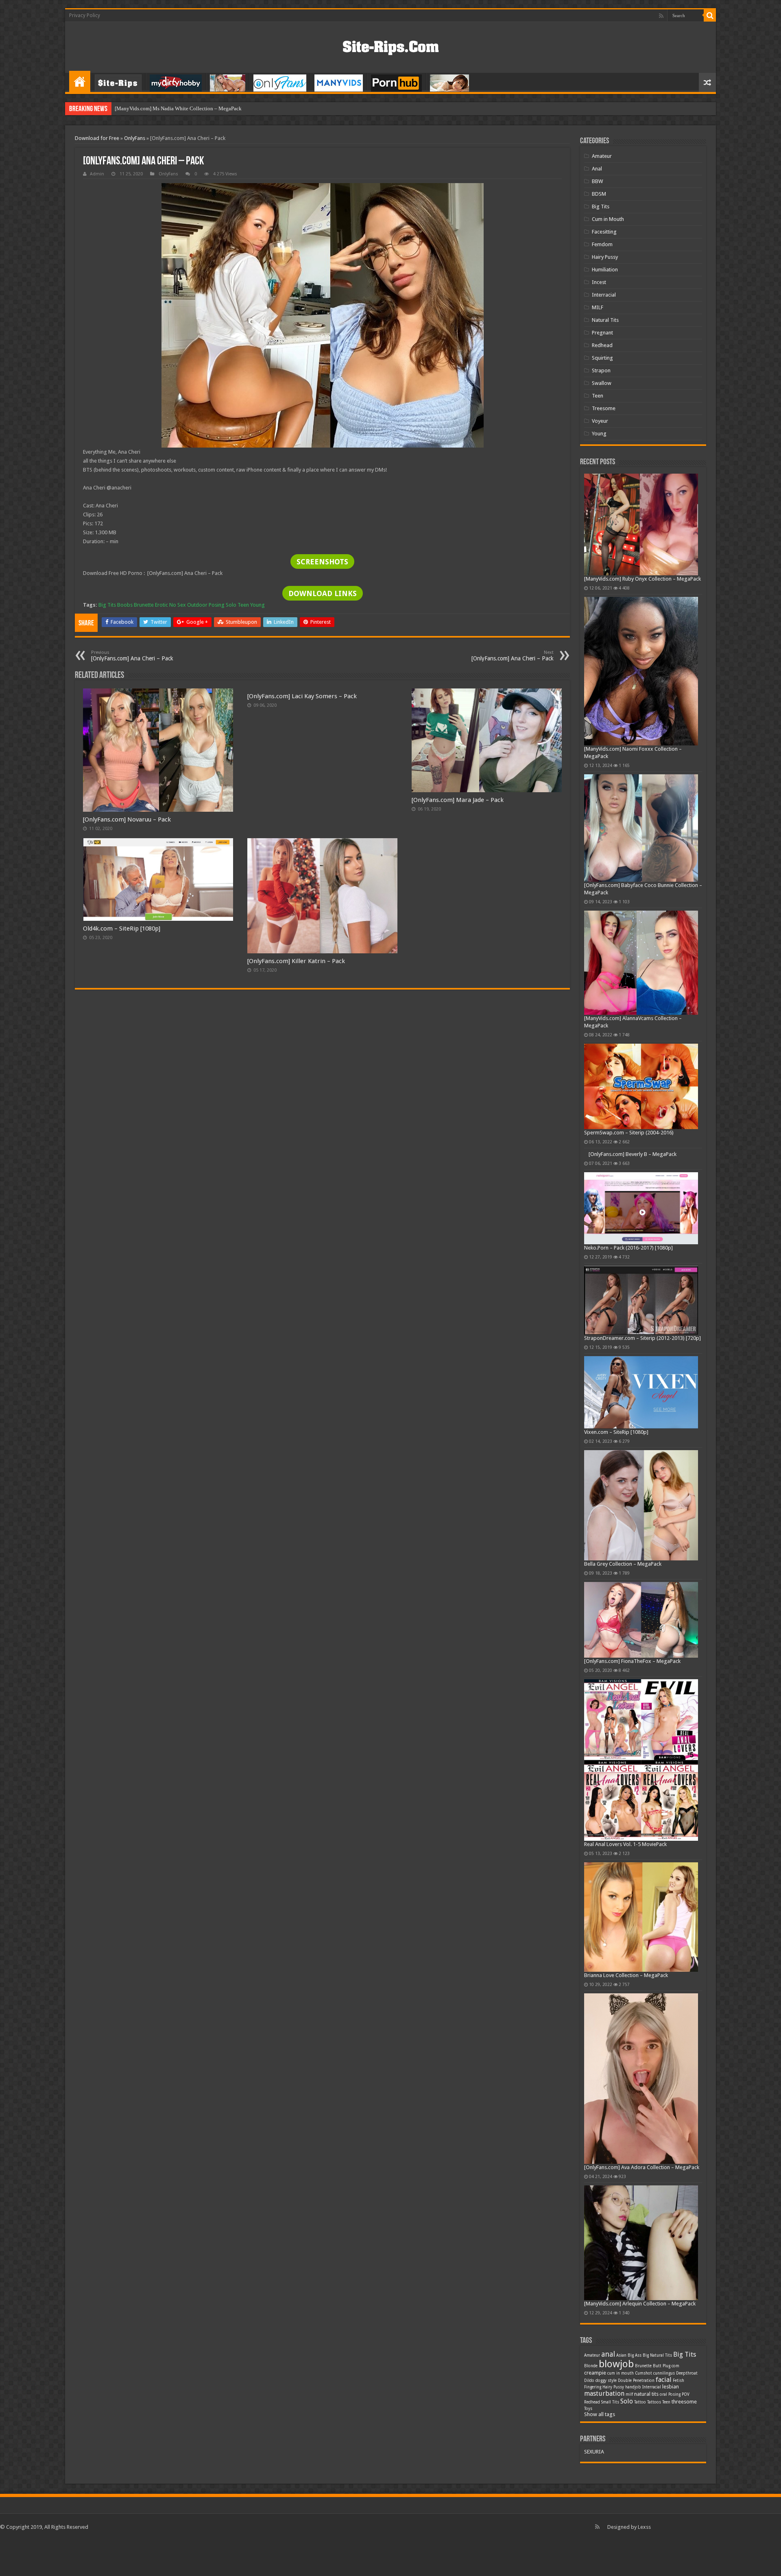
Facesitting (604, 232)
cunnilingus (664, 2373)
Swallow (602, 383)
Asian (621, 2355)
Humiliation (605, 270)
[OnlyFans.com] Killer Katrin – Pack (296, 961)
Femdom (602, 244)
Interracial (604, 295)
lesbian (671, 2387)
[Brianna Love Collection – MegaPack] (641, 1917)
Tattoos (654, 2402)
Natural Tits (605, 320)
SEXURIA (594, 2452)
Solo (231, 605)
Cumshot (644, 2373)
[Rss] (661, 16)
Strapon (601, 370)
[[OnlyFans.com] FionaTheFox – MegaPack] (641, 1620)
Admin (97, 174)
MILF (598, 307)
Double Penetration (636, 2380)
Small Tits (610, 2402)
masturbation (604, 2394)
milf (629, 2394)
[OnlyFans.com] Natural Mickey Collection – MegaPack (177, 108)
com (675, 2366)
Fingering (593, 2387)
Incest (599, 282)
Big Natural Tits (657, 2355)
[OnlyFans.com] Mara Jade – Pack (458, 800)
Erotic (161, 605)
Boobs (125, 605)
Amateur (602, 156)
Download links (323, 593)
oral (663, 2394)
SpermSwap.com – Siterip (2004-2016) (629, 1133)
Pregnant (602, 333)
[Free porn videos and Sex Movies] (391, 46)
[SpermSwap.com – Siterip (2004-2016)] (641, 1086)
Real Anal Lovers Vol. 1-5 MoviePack (625, 1844)
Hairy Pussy (605, 257)
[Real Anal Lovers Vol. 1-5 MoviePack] (641, 1760)
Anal (597, 169)
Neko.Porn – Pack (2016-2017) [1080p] (628, 1248)
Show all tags (600, 2414)
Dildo (589, 2380)
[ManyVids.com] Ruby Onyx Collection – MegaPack (642, 579)
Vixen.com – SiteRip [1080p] (616, 1432)
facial (664, 2380)
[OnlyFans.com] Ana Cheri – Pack (132, 656)
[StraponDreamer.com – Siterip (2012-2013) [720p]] (641, 1300)
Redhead (602, 345)
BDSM (599, 194)
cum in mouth (621, 2373)
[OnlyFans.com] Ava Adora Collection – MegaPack (642, 2167)
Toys (588, 2409)
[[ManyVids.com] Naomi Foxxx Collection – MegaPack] (641, 671)
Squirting (602, 358)
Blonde (591, 2366)
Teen (243, 605)
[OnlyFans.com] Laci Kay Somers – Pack (302, 696)
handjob (633, 2387)
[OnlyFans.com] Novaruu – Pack (127, 819)
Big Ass (635, 2355)
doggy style (606, 2380)
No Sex (178, 605)
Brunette (144, 605)
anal (608, 2354)
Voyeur (600, 421)
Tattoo (640, 2402)
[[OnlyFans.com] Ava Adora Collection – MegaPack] (641, 2079)
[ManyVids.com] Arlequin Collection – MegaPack (640, 2304)
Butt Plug (662, 2366)
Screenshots (322, 562)
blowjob (616, 2364)
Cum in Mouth (608, 219)
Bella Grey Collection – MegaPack (623, 1564)
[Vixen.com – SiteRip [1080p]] (641, 1392)
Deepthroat (687, 2373)
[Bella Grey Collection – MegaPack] (641, 1505)
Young (257, 605)
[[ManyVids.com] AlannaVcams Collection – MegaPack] (641, 963)
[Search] (710, 15)
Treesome (604, 408)
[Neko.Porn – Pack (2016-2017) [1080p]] (641, 1208)
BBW (597, 181)
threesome (684, 2402)
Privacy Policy (85, 15)
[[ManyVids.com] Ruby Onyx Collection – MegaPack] (641, 524)
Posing (217, 605)
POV (686, 2394)
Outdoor (197, 605)
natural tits (646, 2394)
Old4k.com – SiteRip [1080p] (122, 929)
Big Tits (107, 605)
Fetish (678, 2380)
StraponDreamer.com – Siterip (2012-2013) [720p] (642, 1338)
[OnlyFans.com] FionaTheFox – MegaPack (632, 1661)
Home (80, 81)
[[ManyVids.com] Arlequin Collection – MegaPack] (641, 2243)
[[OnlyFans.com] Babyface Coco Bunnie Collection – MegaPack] (641, 828)
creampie (595, 2373)
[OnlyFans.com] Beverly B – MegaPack (633, 1154)
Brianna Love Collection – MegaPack (626, 1975)
